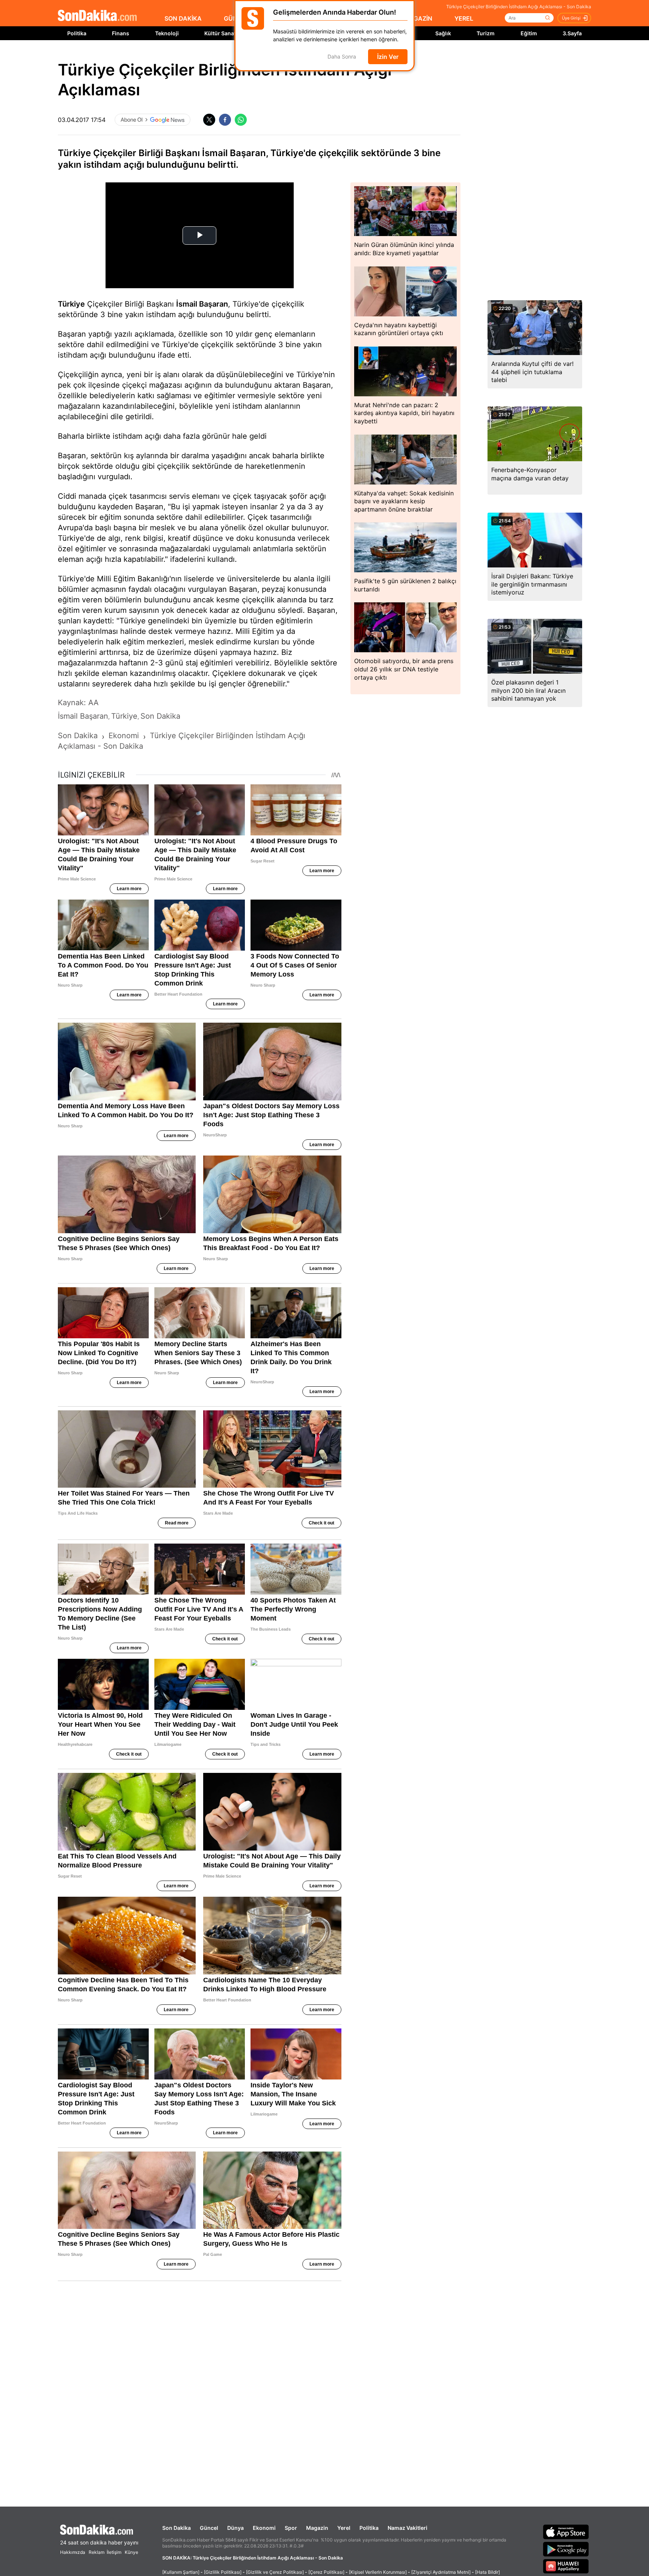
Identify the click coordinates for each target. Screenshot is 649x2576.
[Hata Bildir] (488, 2572)
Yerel (344, 2528)
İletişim (114, 2552)
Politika (77, 33)
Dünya (235, 2528)
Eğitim (529, 33)
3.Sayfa (572, 33)
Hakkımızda (73, 2552)
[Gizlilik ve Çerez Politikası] (275, 2572)
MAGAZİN (418, 18)
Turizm (486, 33)
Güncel (209, 2528)
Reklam (97, 2552)
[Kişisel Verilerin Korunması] (378, 2572)
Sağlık (443, 33)
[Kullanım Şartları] (181, 2572)
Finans (121, 33)
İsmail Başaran (202, 304)
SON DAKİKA (183, 18)
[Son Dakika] (97, 16)
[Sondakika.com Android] (566, 2549)
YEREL (464, 18)
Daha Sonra (342, 57)
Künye (131, 2552)
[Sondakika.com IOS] (566, 2532)
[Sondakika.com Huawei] (566, 2566)
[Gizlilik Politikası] (223, 2572)
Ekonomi (264, 2528)
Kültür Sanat (220, 33)
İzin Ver (388, 57)
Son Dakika (177, 2528)
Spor (291, 2528)
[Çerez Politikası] (326, 2572)
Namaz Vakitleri (408, 2528)
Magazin (317, 2528)
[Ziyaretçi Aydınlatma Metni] (441, 2572)
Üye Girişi (571, 18)
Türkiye (71, 304)
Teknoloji (167, 33)
